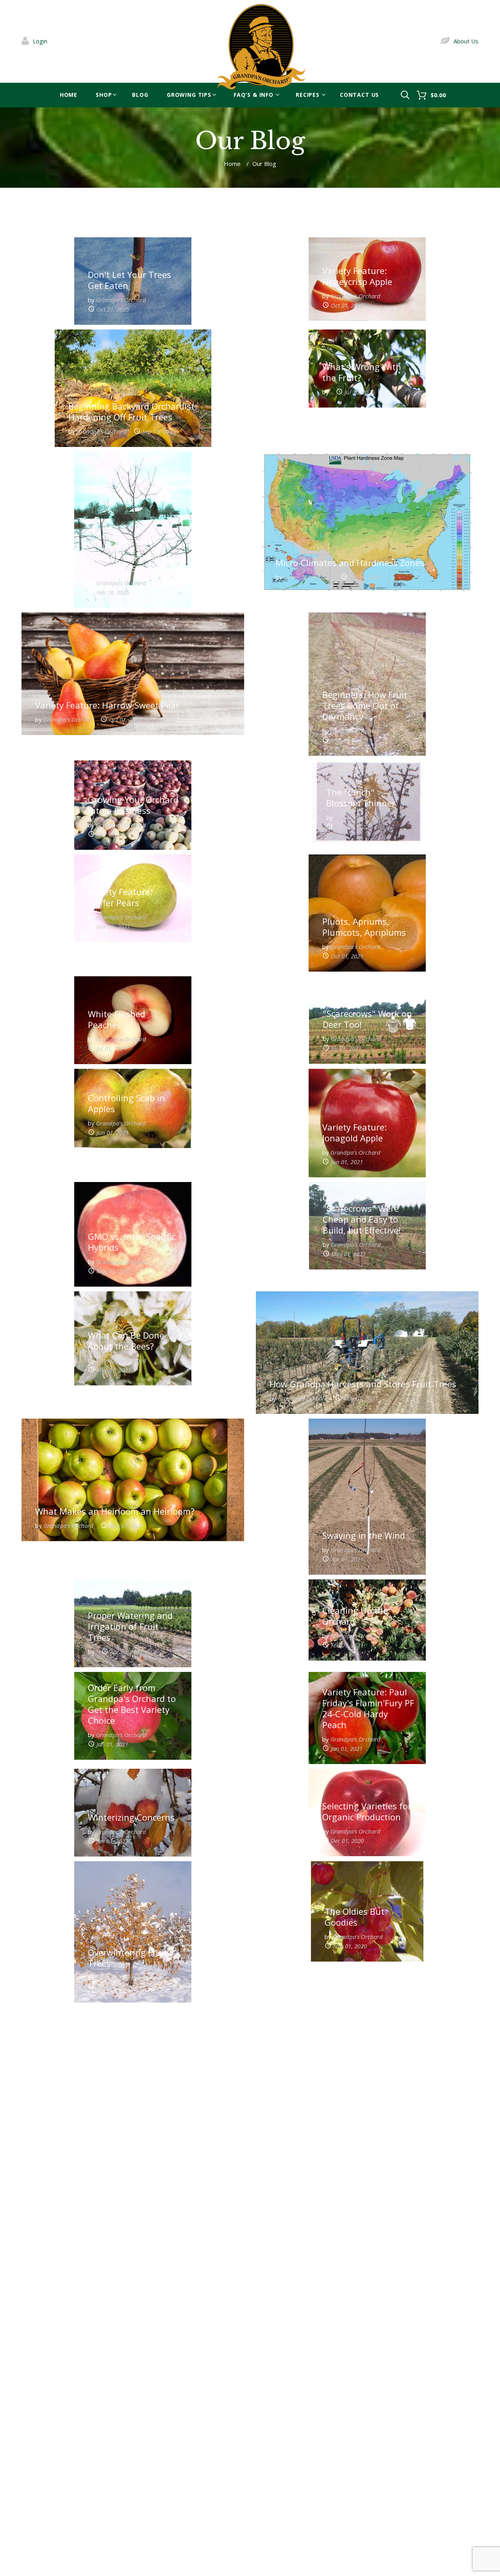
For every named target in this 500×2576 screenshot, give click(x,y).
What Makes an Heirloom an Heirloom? (115, 1511)
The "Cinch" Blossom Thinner (361, 798)
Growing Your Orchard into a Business (133, 805)
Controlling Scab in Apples (126, 1103)
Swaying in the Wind (364, 1535)
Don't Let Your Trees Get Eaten (129, 280)
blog (140, 95)
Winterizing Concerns (131, 1817)
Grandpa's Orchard (121, 300)
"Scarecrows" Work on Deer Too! (367, 1019)
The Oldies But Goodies (354, 1917)
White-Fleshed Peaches (117, 1019)
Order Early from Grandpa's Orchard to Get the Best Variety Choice (132, 1704)
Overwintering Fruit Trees (128, 1958)
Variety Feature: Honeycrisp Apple (357, 276)
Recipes (308, 95)
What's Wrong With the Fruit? (362, 372)
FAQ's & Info (254, 95)
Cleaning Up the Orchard (355, 1616)
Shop (104, 95)
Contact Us (359, 95)
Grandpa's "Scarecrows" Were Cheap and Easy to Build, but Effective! (362, 1214)
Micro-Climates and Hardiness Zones (350, 563)
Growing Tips (189, 95)
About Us (466, 41)
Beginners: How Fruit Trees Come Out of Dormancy (365, 705)
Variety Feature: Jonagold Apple (354, 1132)
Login (40, 41)
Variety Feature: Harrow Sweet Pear (107, 705)
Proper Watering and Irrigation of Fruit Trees (130, 1626)
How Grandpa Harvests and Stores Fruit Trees (363, 1384)
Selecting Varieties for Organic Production (367, 1811)
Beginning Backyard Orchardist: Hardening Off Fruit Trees (133, 411)
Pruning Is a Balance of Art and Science (129, 563)
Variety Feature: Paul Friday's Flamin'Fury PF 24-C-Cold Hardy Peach (368, 1708)
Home (69, 95)
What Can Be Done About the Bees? (126, 1341)
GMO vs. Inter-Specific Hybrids (132, 1242)
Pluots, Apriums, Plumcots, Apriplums (364, 927)
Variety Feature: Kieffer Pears (120, 897)
